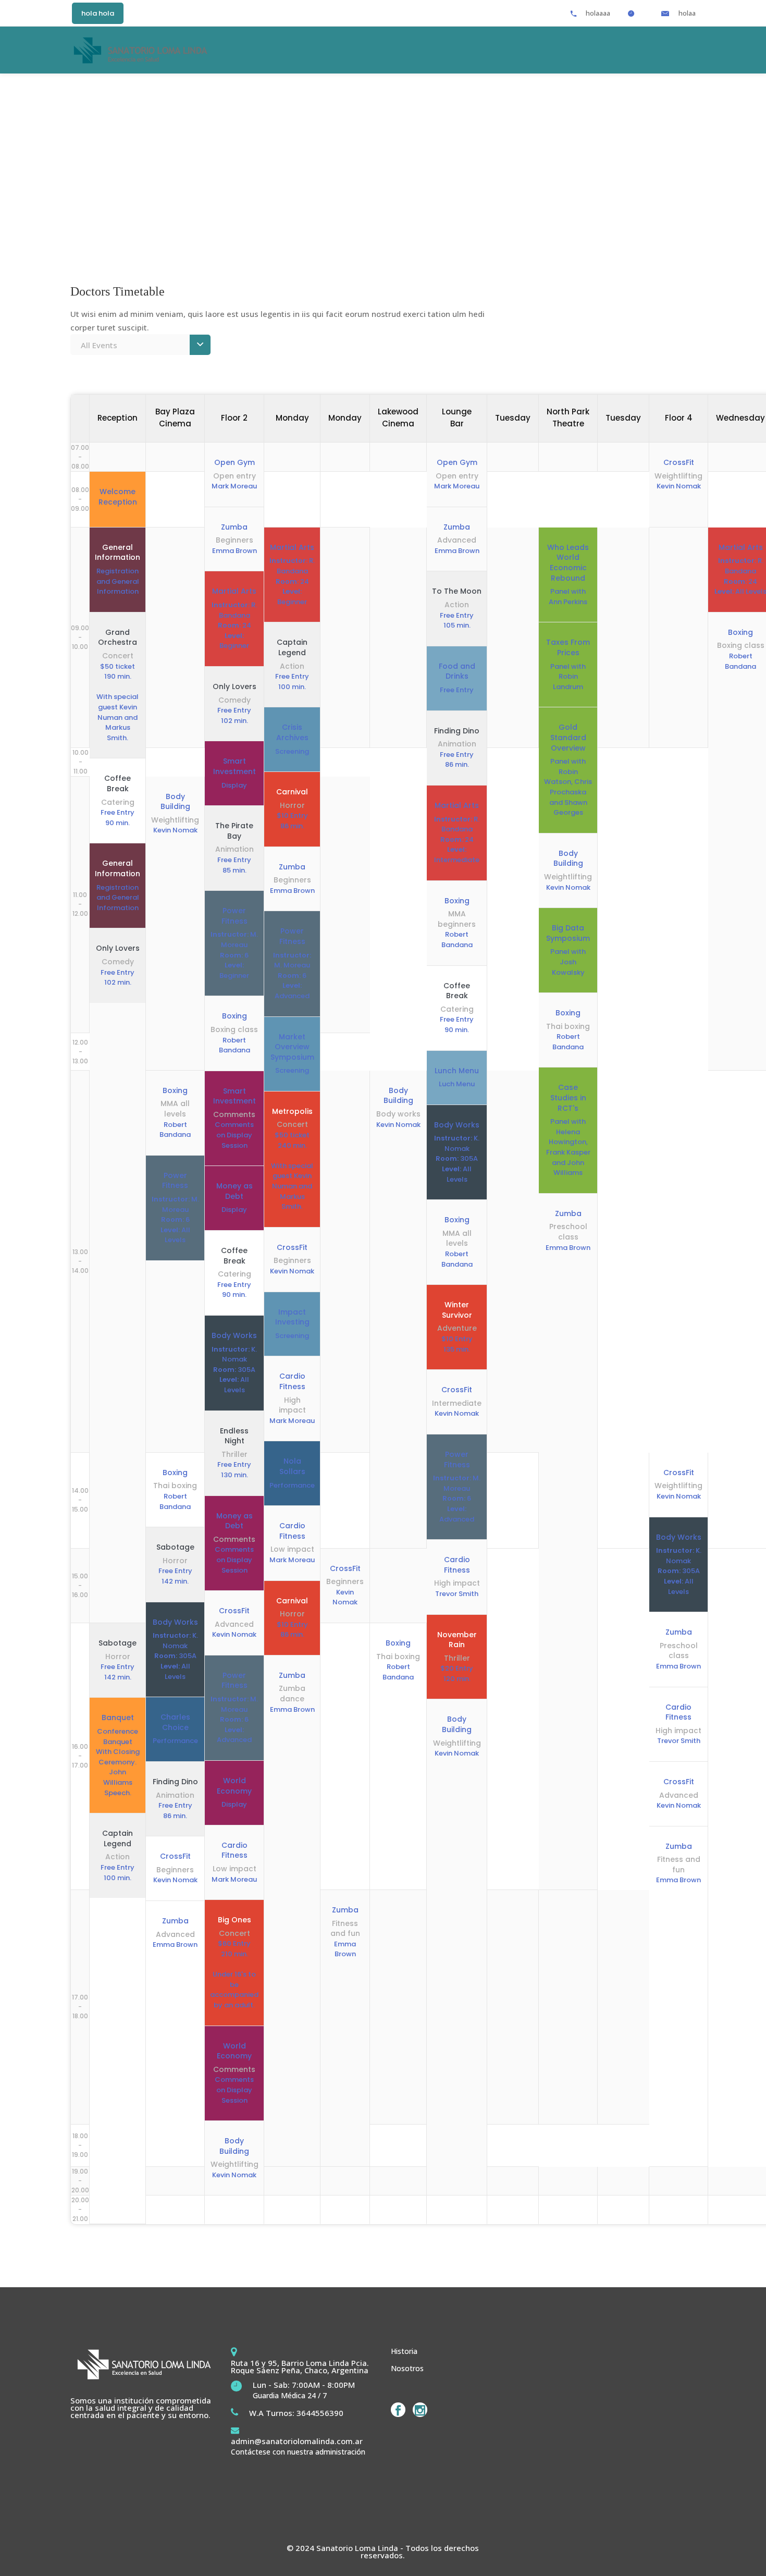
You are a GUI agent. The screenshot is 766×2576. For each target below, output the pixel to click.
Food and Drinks (457, 672)
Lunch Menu (457, 1071)
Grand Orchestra (118, 638)
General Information (118, 553)
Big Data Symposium (568, 933)
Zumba (234, 527)
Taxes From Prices (568, 648)
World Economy (234, 1786)
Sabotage (175, 1547)
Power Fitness (234, 916)
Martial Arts (234, 591)
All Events (99, 345)
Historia (404, 2351)
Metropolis (292, 1112)
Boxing (234, 1016)
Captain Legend (292, 648)
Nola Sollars (292, 1467)
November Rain (457, 1640)
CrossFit (234, 1611)
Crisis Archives (292, 733)
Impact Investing (292, 1317)
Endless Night (234, 1436)
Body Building (234, 2146)
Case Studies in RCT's (568, 1098)
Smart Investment (234, 766)
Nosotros (407, 2368)
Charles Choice (175, 1722)
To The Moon (457, 591)
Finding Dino (457, 731)
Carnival (292, 792)
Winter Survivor (457, 1310)
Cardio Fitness (234, 1851)
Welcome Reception (118, 497)
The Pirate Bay (234, 831)
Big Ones (234, 1920)
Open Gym (234, 463)
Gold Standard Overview (568, 738)
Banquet (118, 1718)
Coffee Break (234, 1256)
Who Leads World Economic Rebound (568, 563)
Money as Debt (234, 1191)
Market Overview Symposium (292, 1047)
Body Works (234, 1336)
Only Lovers (234, 687)
